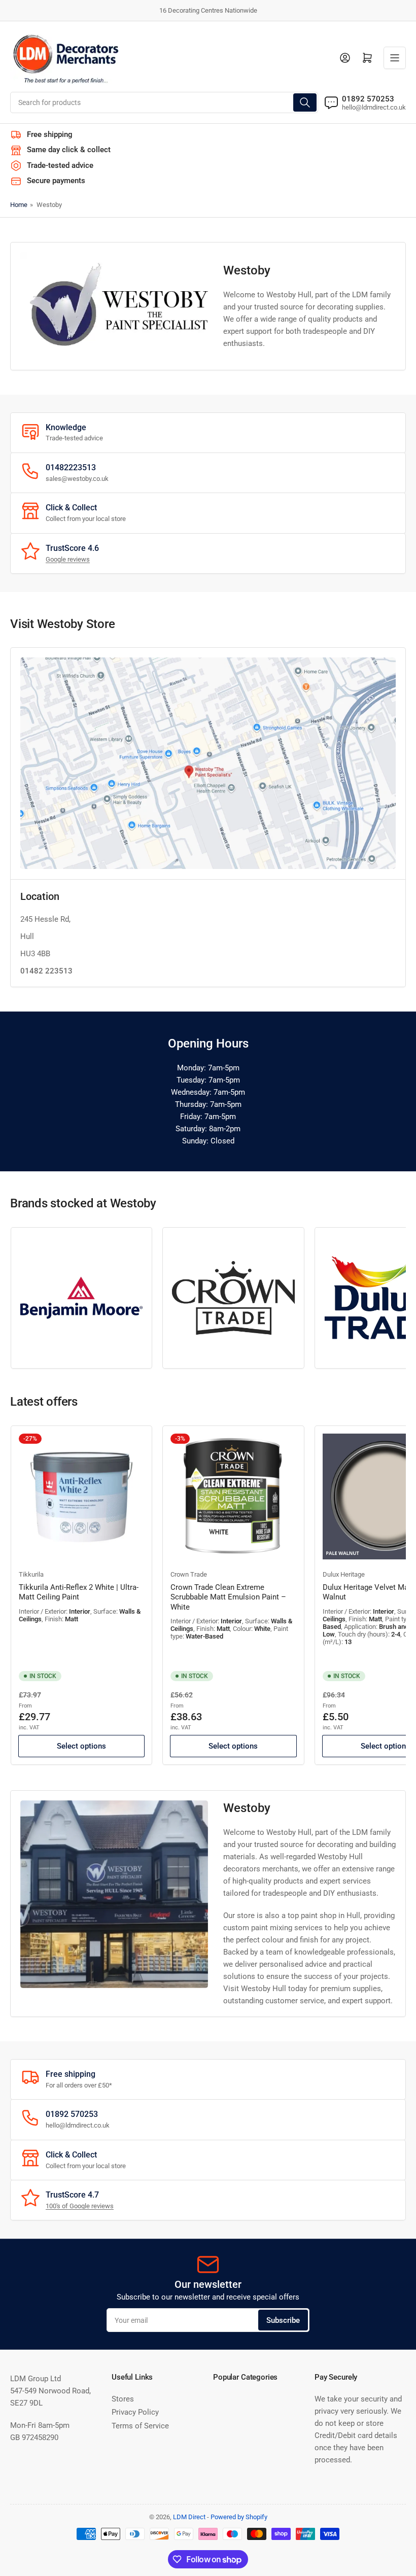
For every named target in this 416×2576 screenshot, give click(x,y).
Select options (81, 1746)
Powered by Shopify (239, 2517)
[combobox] (164, 102)
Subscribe (283, 2320)
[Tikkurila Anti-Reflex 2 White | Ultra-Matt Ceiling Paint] (81, 1496)
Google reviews (68, 559)
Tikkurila (31, 1574)
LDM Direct (189, 2517)
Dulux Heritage (344, 1574)
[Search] (305, 102)
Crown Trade (189, 1574)
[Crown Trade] (233, 1298)
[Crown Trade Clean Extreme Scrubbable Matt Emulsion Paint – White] (233, 1496)
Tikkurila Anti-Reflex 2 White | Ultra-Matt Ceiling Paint (79, 1592)
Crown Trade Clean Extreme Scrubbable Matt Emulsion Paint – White (228, 1597)
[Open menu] (395, 58)
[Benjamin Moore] (81, 1298)
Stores (123, 2399)
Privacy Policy (135, 2412)
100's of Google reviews (80, 2206)
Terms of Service (140, 2426)
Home (19, 205)
